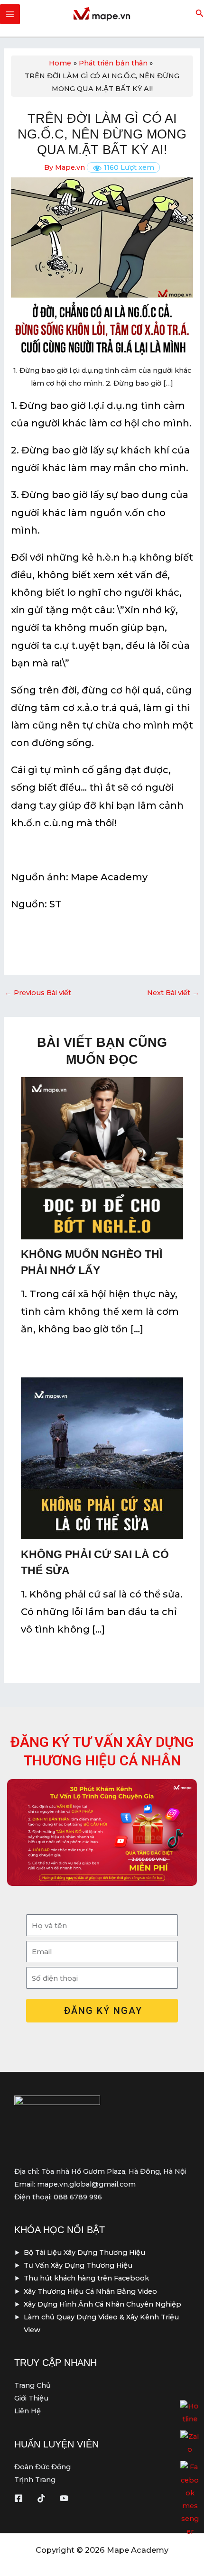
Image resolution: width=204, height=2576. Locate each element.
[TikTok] (41, 2498)
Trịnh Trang (35, 2480)
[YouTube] (64, 2498)
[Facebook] (19, 2498)
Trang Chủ (32, 2385)
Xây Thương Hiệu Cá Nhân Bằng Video (90, 2291)
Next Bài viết (173, 993)
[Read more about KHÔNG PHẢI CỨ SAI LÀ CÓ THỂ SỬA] (102, 1458)
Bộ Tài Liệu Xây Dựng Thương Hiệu (84, 2253)
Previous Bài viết (38, 993)
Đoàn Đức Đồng (42, 2467)
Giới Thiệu (31, 2398)
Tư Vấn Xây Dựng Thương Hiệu (78, 2265)
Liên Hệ (28, 2411)
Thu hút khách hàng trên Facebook (86, 2278)
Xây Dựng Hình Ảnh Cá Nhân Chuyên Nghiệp (102, 2304)
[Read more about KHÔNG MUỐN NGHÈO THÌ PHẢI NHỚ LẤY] (102, 1158)
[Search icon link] (200, 15)
